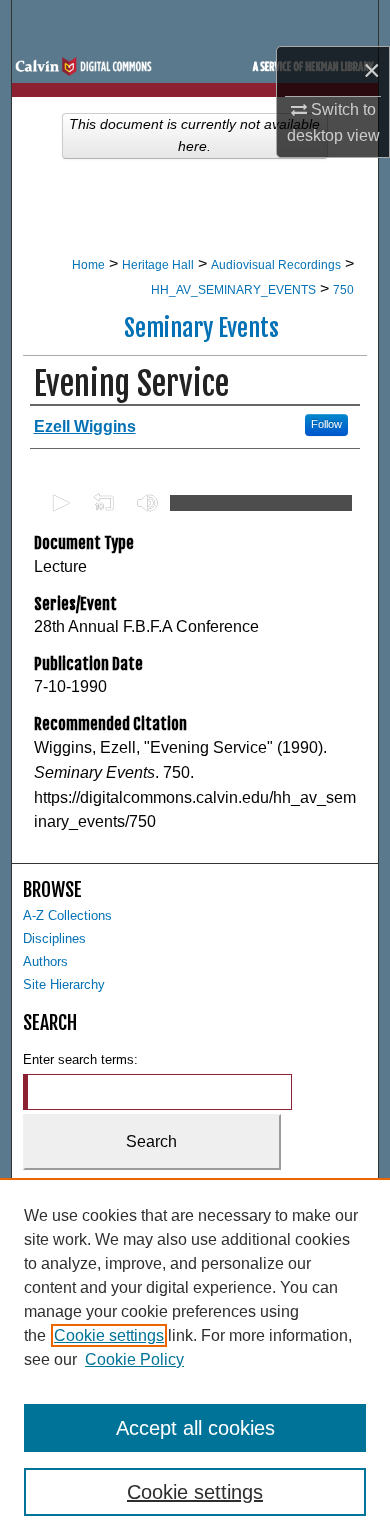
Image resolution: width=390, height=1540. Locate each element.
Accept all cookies (195, 1428)
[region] (195, 1359)
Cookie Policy (134, 1359)
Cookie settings (109, 1335)
